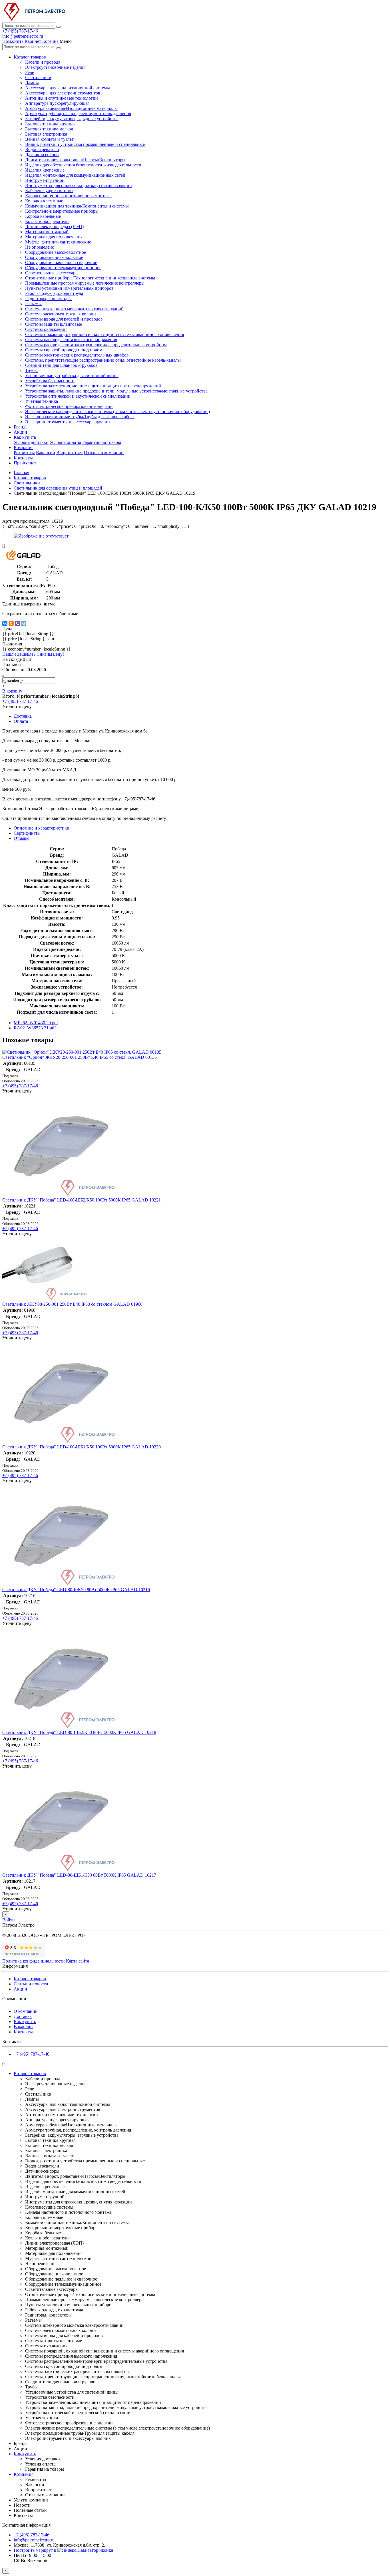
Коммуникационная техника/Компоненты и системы (77, 206)
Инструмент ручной (45, 180)
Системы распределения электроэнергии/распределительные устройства (96, 345)
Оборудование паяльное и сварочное (61, 262)
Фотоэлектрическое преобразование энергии (69, 406)
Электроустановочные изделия (55, 67)
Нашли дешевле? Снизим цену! (33, 654)
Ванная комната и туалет (49, 139)
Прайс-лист (25, 463)
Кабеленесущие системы (49, 191)
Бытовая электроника (46, 134)
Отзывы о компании (104, 453)
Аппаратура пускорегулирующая (57, 103)
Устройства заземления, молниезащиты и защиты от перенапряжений (93, 386)
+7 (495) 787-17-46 (20, 31)
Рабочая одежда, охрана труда (54, 293)
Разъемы (33, 304)
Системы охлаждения (46, 329)
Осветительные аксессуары (52, 273)
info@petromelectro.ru (23, 36)
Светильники (38, 78)
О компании (26, 2011)
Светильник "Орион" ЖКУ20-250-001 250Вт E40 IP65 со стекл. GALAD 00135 (80, 1057)
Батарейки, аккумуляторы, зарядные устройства (72, 119)
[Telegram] (24, 623)
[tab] (27, 833)
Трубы (31, 370)
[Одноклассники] (11, 623)
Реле (30, 72)
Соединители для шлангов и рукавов (61, 365)
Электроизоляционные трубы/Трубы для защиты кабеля (80, 417)
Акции (20, 432)
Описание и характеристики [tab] (42, 828)
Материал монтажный (47, 232)
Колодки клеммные (44, 201)
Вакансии (46, 453)
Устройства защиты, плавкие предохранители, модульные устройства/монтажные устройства (116, 391)
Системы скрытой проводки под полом (64, 350)
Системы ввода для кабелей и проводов (64, 319)
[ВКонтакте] (5, 623)
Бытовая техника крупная (50, 124)
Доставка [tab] (23, 716)
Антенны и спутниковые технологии (62, 98)
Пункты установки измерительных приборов (69, 288)
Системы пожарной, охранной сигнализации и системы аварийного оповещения (104, 334)
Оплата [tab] (21, 721)
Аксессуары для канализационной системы (68, 88)
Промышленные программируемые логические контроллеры (85, 283)
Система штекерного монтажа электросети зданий (74, 309)
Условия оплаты (65, 442)
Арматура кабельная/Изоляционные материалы (71, 108)
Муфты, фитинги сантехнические (58, 242)
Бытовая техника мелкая (49, 129)
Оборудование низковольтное (54, 257)
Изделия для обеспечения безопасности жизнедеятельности (83, 165)
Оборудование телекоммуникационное (63, 268)
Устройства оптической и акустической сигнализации (78, 396)
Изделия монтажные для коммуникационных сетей (75, 175)
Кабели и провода (43, 62)
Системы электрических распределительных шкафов (77, 355)
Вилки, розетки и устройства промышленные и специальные (85, 144)
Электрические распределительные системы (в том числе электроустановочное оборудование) (117, 411)
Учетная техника (42, 401)
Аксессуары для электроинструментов (63, 93)
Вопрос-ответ (70, 453)
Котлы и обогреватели (47, 221)
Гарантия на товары (102, 442)
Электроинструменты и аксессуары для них (68, 422)
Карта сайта (78, 1961)
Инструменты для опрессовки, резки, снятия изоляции (79, 185)
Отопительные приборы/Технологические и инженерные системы (90, 278)
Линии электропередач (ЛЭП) (54, 227)
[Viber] (17, 623)
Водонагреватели (42, 149)
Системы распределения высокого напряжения (71, 340)
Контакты (23, 458)
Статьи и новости (31, 1984)
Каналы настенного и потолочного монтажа (68, 196)
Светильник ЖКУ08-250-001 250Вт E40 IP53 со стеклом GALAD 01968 (72, 1304)
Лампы (32, 83)
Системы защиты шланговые (54, 324)
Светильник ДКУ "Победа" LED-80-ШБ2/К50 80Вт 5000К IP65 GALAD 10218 (79, 1732)
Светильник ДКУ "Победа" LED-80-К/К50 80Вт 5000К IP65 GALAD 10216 (76, 1590)
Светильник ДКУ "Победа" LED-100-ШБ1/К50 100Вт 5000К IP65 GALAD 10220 (82, 1447)
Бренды (21, 427)
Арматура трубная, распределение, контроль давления (78, 113)
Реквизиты (24, 453)
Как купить (25, 437)
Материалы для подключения (54, 237)
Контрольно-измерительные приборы (62, 211)
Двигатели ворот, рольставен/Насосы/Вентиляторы (75, 160)
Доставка (23, 2016)
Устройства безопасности (50, 381)
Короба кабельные (43, 216)
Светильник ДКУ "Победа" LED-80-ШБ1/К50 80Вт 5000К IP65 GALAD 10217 (79, 1875)
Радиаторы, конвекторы (48, 298)
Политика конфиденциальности (34, 1961)
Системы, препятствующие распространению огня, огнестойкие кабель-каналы (103, 360)
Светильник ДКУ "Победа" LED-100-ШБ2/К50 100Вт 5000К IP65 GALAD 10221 (82, 1200)
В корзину (12, 691)
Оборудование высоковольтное (56, 252)
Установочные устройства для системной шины (72, 376)
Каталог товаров (30, 57)
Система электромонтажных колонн (61, 314)
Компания (24, 447)
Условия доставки (31, 442)
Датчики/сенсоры (42, 155)
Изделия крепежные (45, 170)
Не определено (40, 247)
